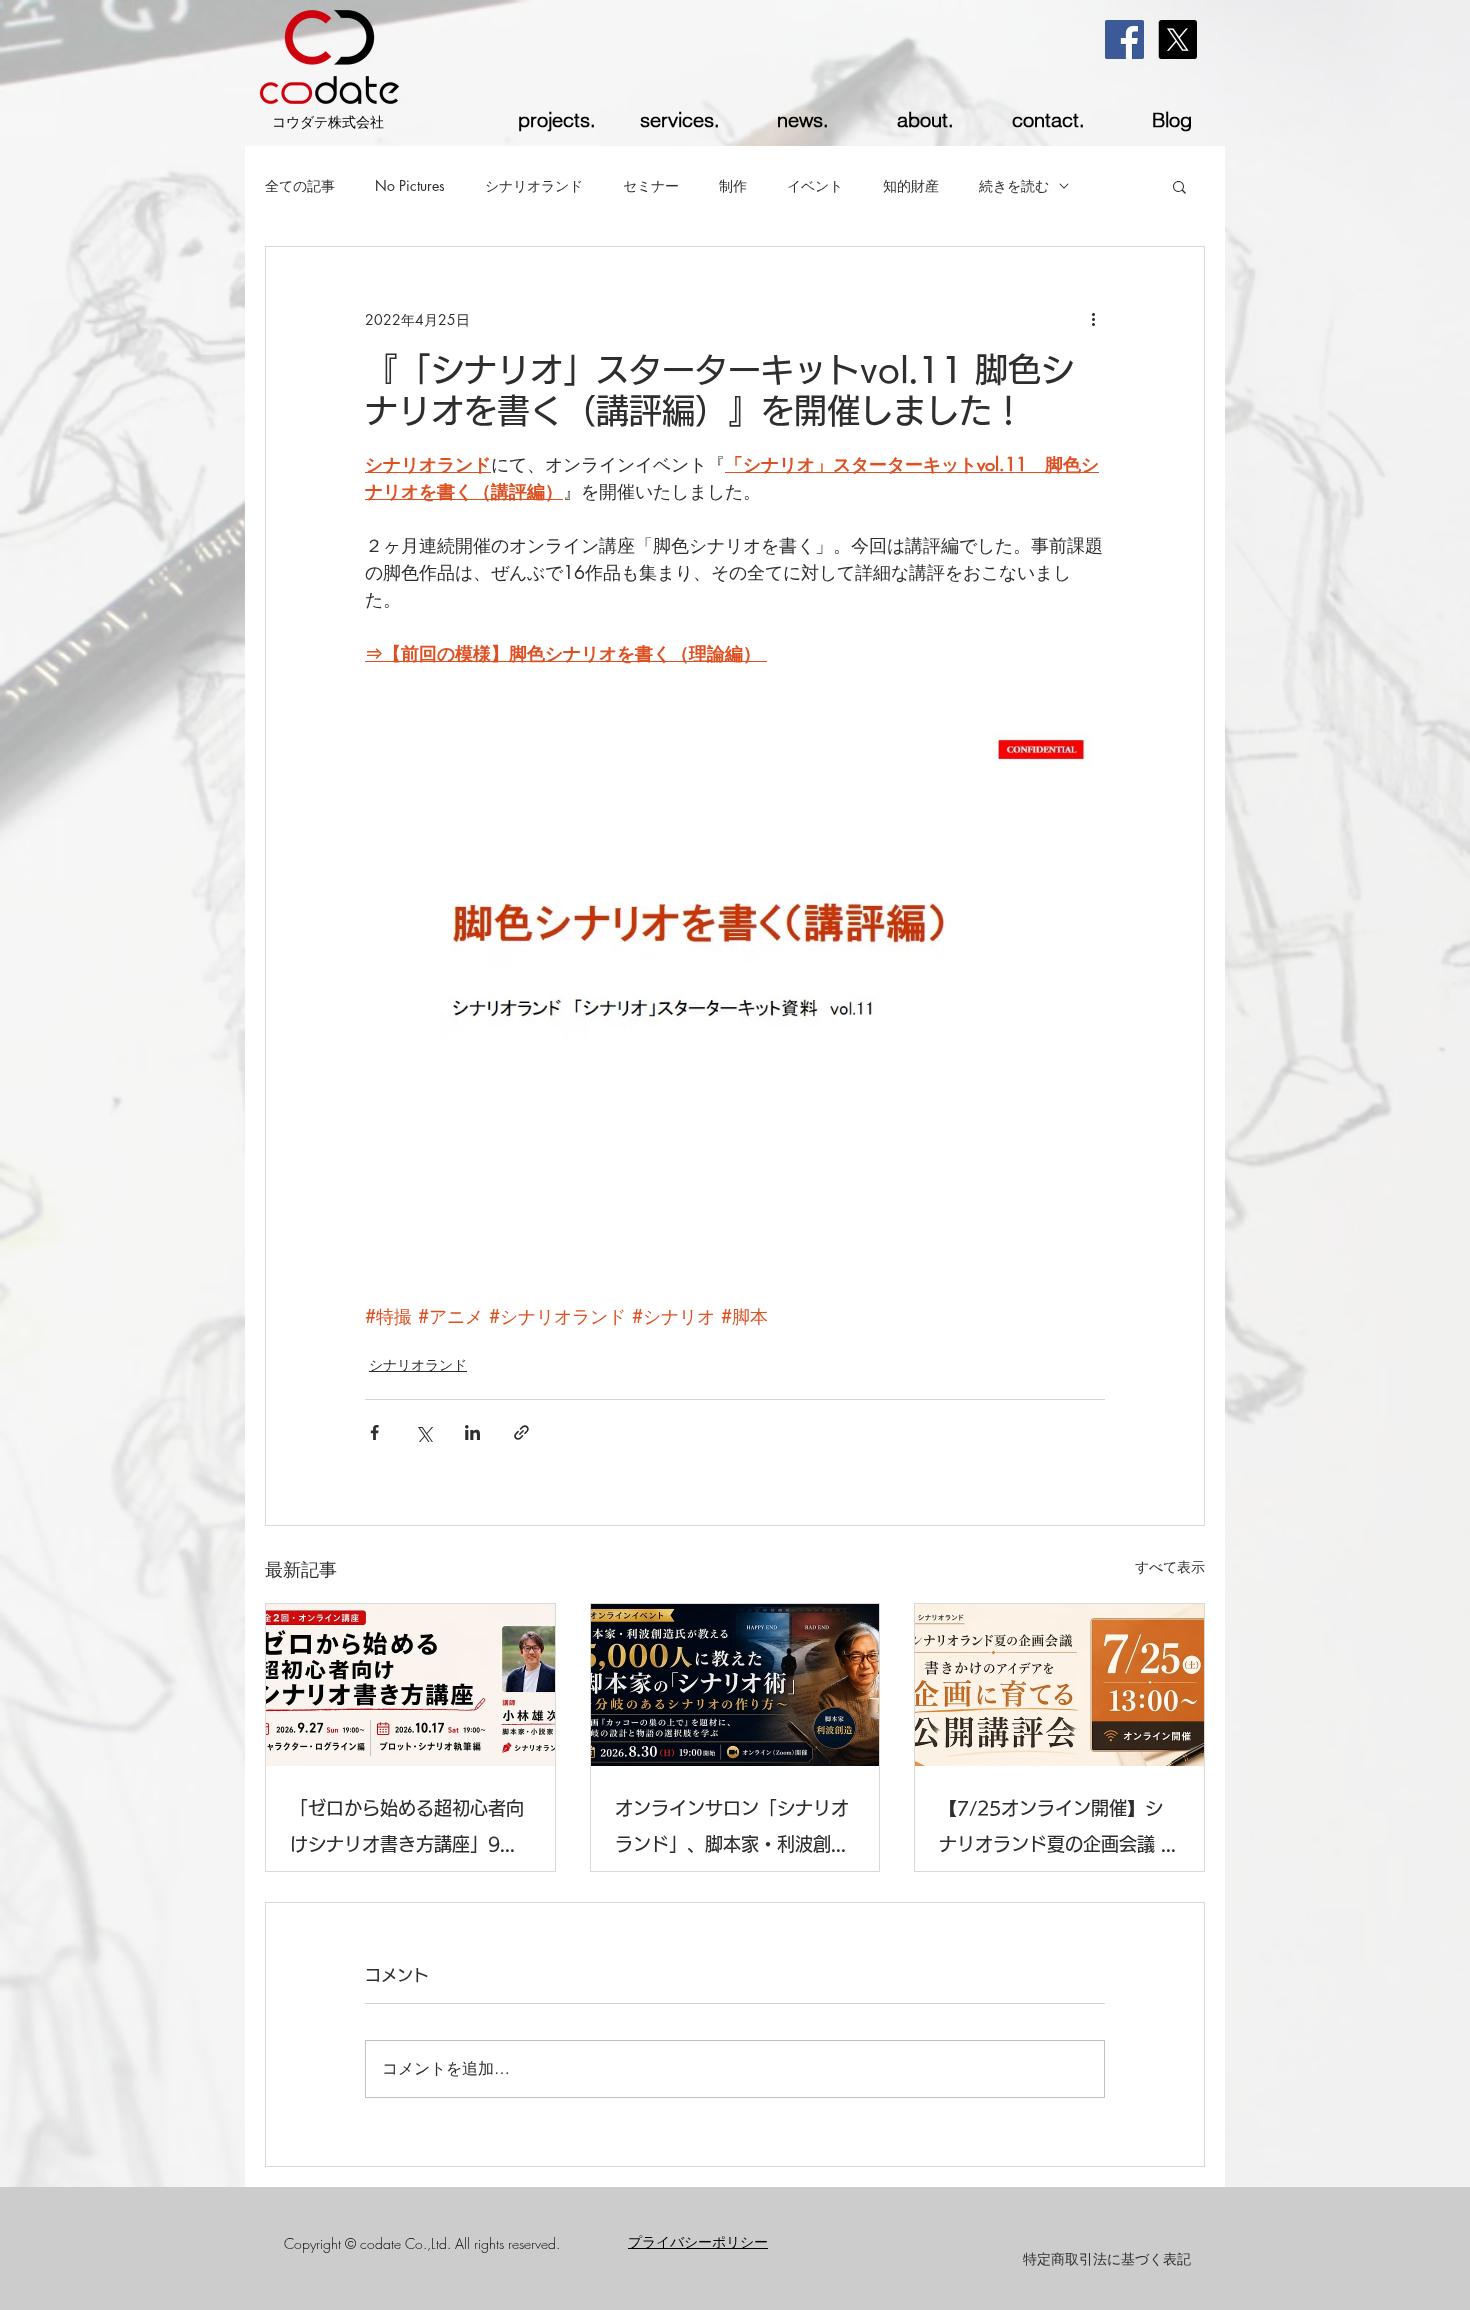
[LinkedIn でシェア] (472, 1432)
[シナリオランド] (1059, 1685)
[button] (1179, 186)
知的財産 (911, 185)
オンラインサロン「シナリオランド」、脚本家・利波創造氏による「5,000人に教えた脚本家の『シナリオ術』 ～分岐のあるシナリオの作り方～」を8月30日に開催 (735, 1830)
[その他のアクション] (1093, 319)
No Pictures (410, 185)
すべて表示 (1170, 1566)
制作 (733, 185)
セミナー (651, 185)
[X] (1177, 39)
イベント (815, 185)
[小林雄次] (410, 1685)
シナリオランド (534, 185)
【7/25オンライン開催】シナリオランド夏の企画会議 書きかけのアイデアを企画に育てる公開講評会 (1059, 1830)
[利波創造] (735, 1685)
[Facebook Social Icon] (1124, 39)
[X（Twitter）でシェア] (423, 1432)
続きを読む (1014, 185)
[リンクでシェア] (521, 1432)
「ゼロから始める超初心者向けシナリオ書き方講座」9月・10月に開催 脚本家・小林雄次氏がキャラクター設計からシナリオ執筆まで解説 (410, 1830)
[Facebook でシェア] (374, 1432)
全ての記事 (300, 185)
